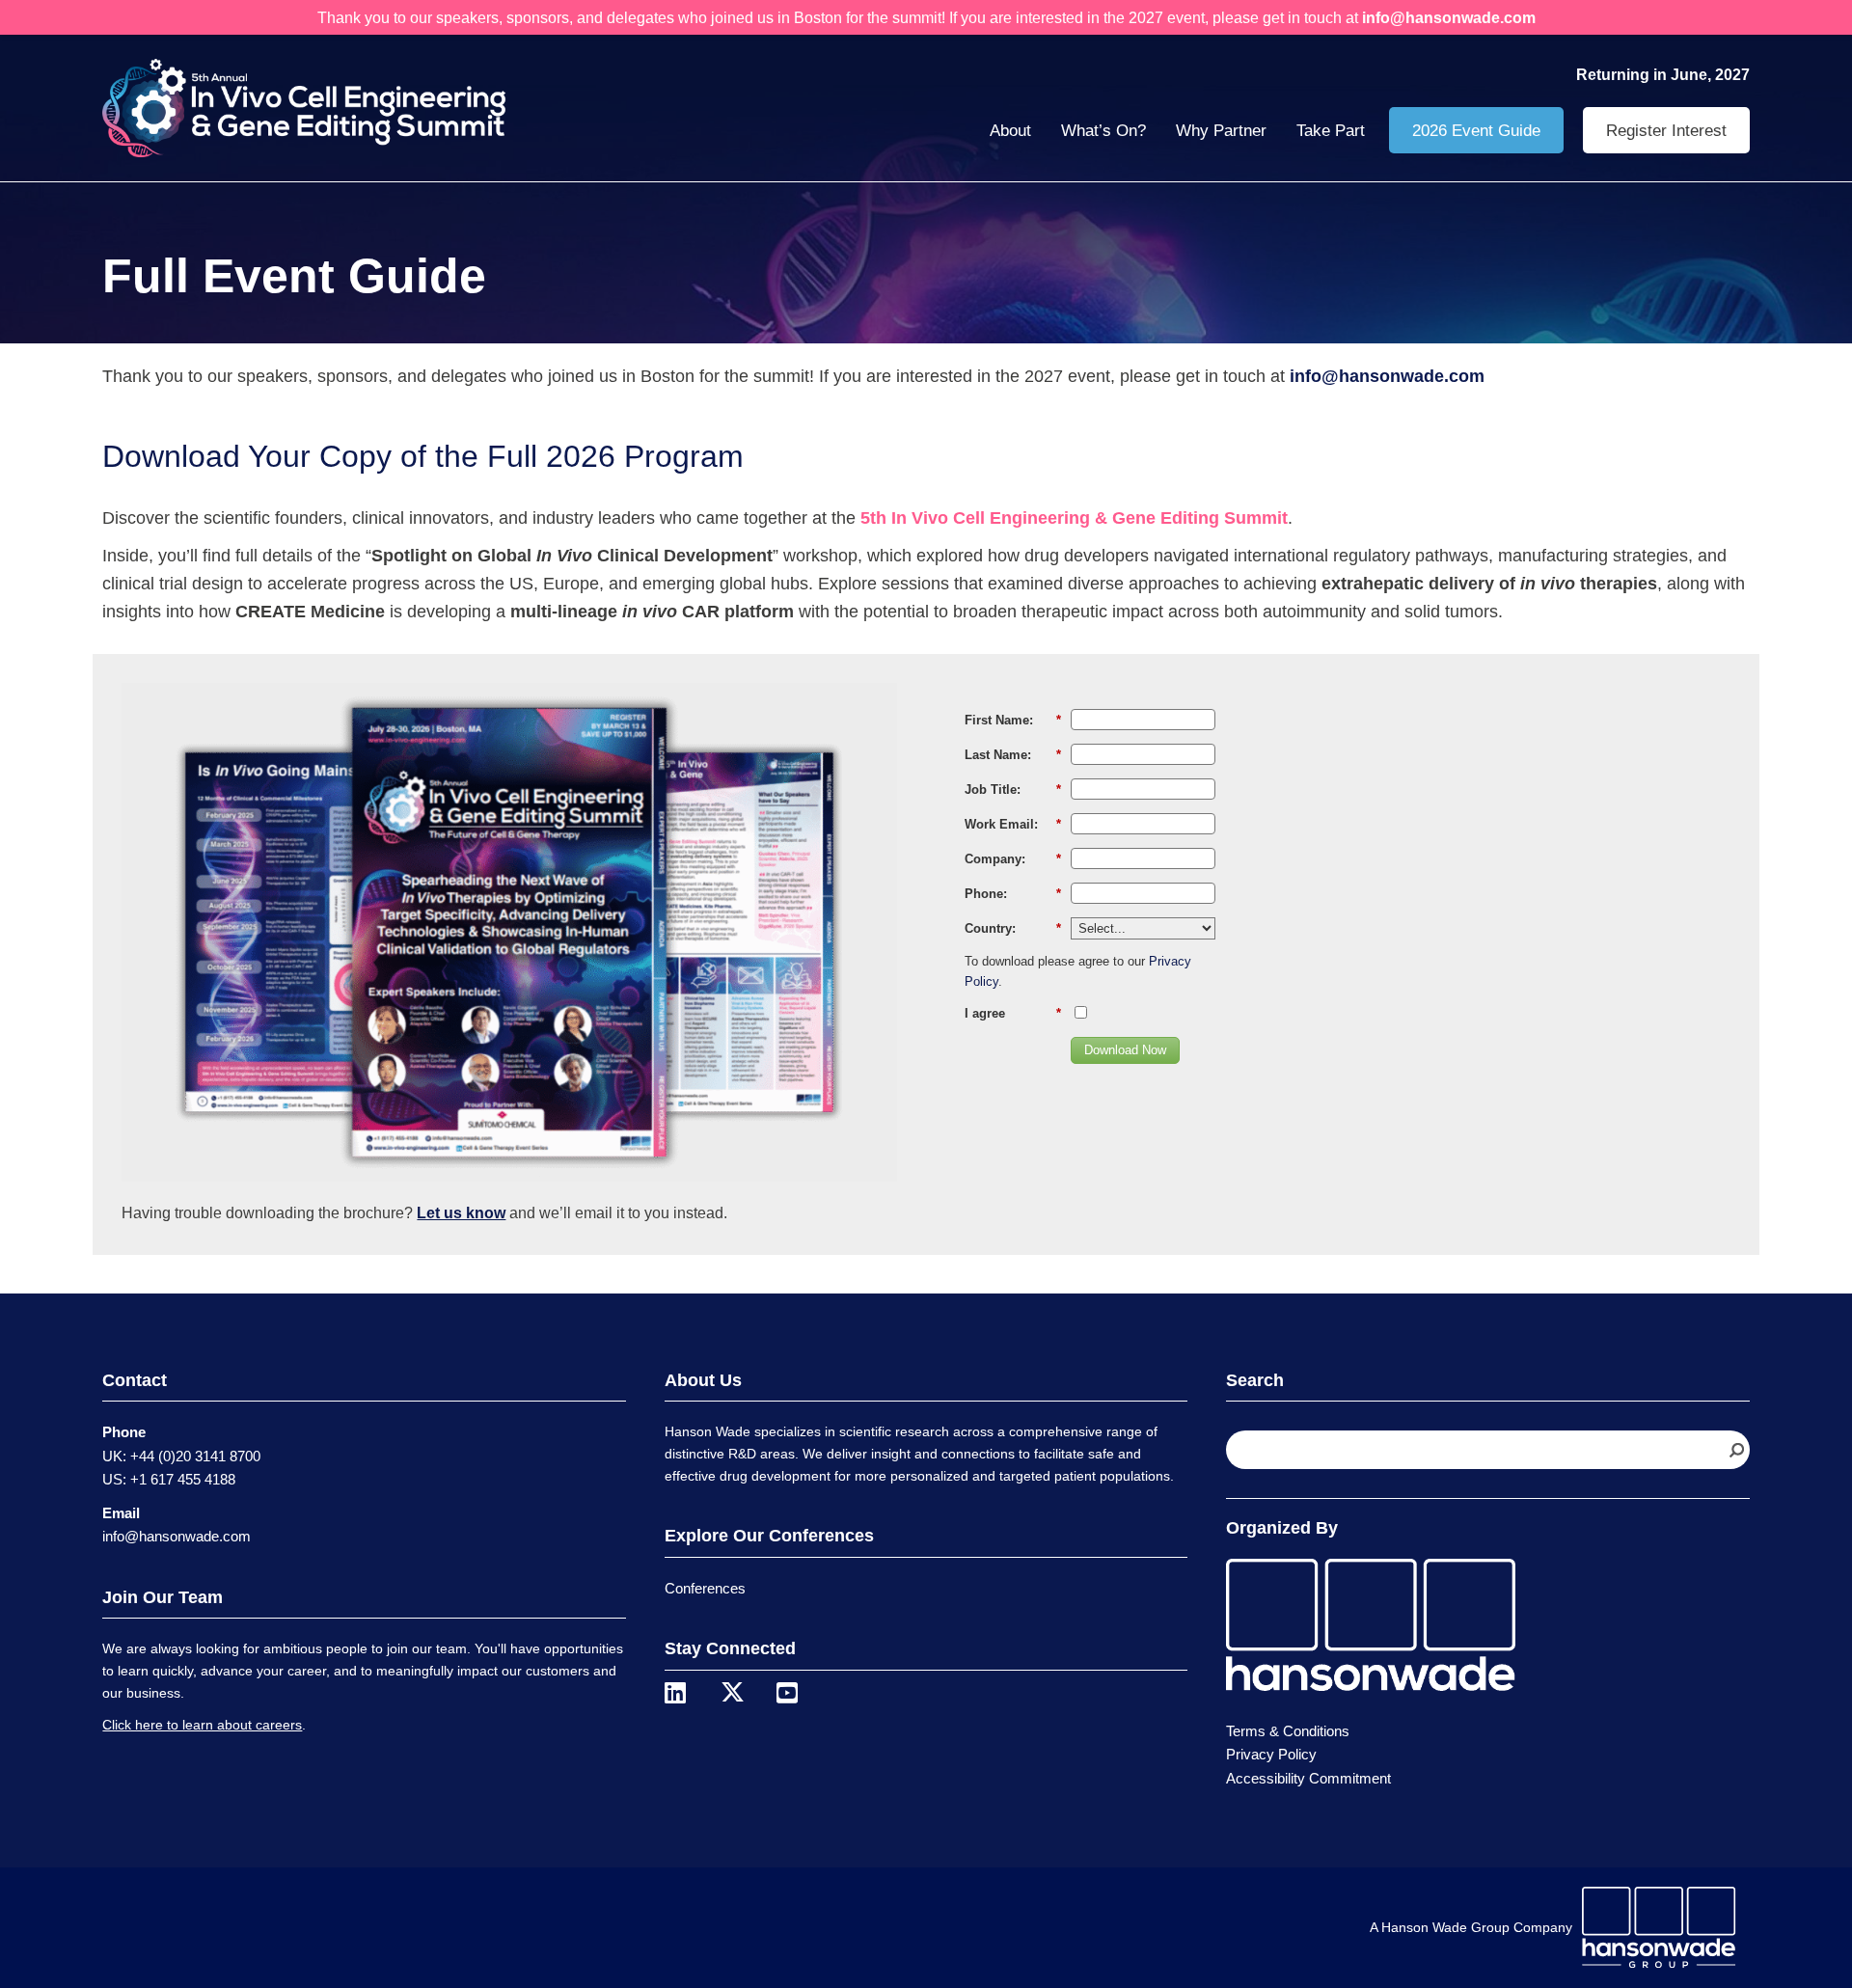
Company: (1013, 859)
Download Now (1125, 1050)
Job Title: (1013, 790)
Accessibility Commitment (1308, 1778)
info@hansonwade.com (177, 1536)
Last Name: (1013, 755)
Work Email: (1013, 824)
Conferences (705, 1588)
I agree (1013, 1013)
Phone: (1013, 894)
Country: (1013, 928)
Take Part (1331, 131)
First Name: (1013, 720)
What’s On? (1103, 131)
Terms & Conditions (1288, 1731)
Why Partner (1221, 131)
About (1010, 131)
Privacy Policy (1271, 1754)
